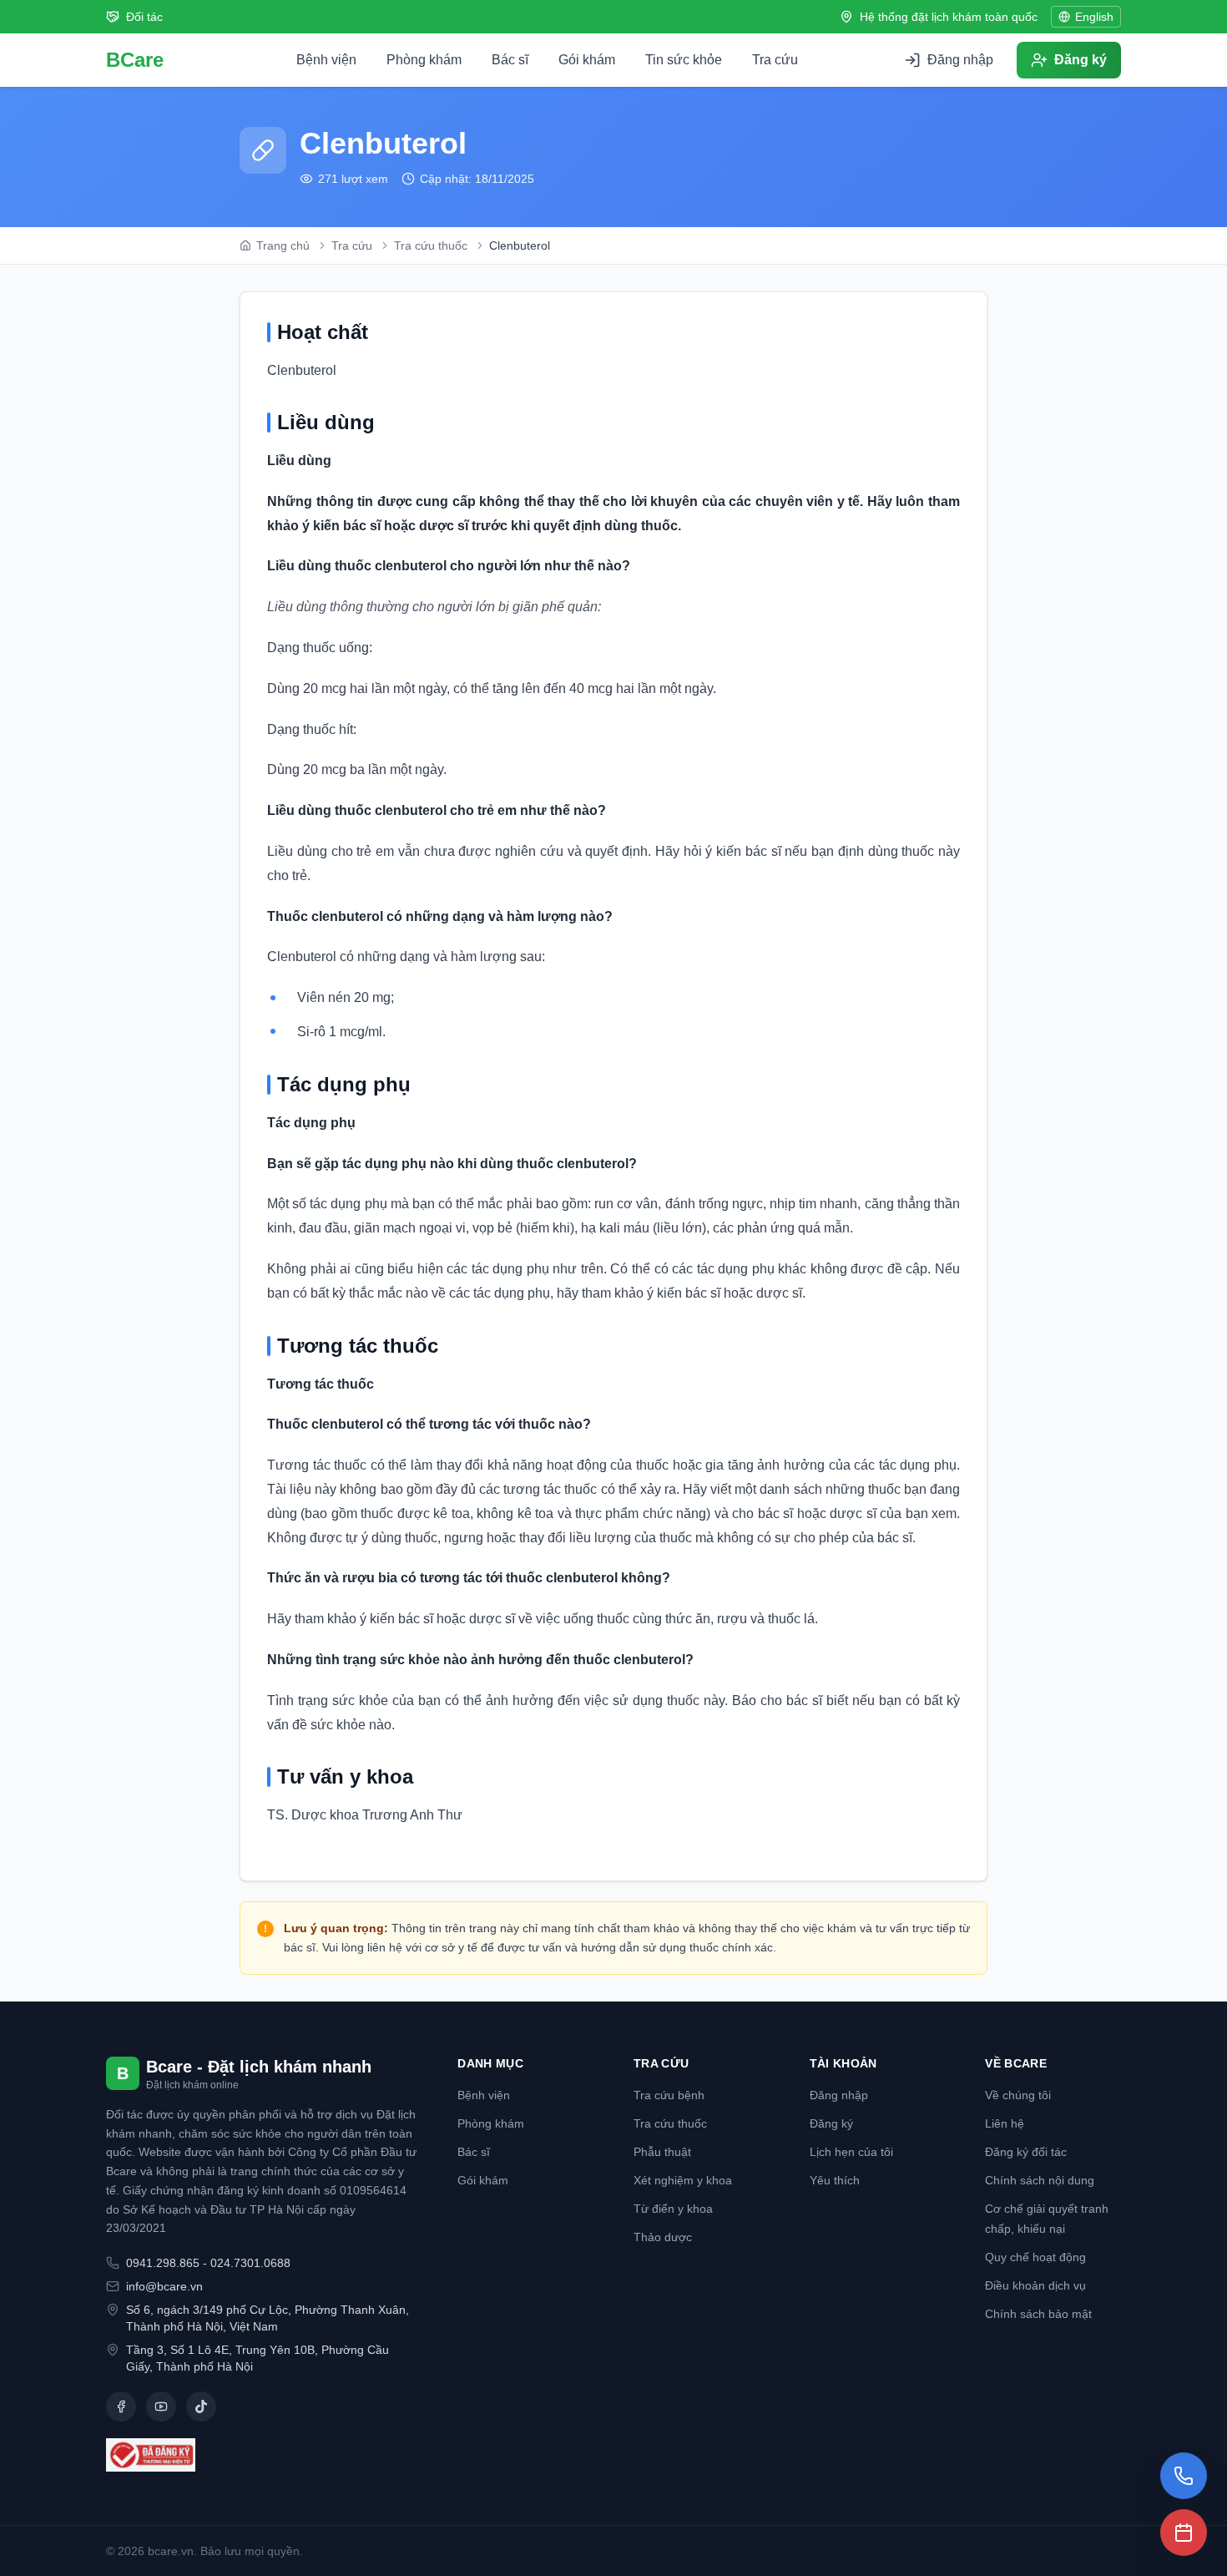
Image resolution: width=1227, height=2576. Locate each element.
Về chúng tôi (1018, 2095)
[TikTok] (201, 2406)
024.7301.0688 (250, 2263)
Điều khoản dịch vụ (1035, 2285)
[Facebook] (121, 2406)
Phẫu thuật (662, 2152)
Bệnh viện (326, 60)
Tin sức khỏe (684, 60)
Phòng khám (424, 60)
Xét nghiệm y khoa (683, 2180)
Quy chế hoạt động (1035, 2257)
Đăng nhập (839, 2095)
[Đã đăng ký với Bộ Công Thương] (262, 2455)
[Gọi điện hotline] (1184, 2476)
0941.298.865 (163, 2263)
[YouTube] (161, 2406)
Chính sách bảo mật (1038, 2314)
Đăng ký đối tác (1026, 2152)
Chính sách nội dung (1040, 2180)
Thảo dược (663, 2237)
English (1094, 17)
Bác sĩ (510, 60)
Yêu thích (835, 2180)
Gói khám (587, 60)
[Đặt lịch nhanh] (1184, 2533)
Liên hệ (1005, 2123)
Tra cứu (775, 60)
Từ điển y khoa (673, 2209)
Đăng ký (831, 2123)
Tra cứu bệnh (669, 2095)
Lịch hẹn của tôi (851, 2152)
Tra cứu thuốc (670, 2123)
